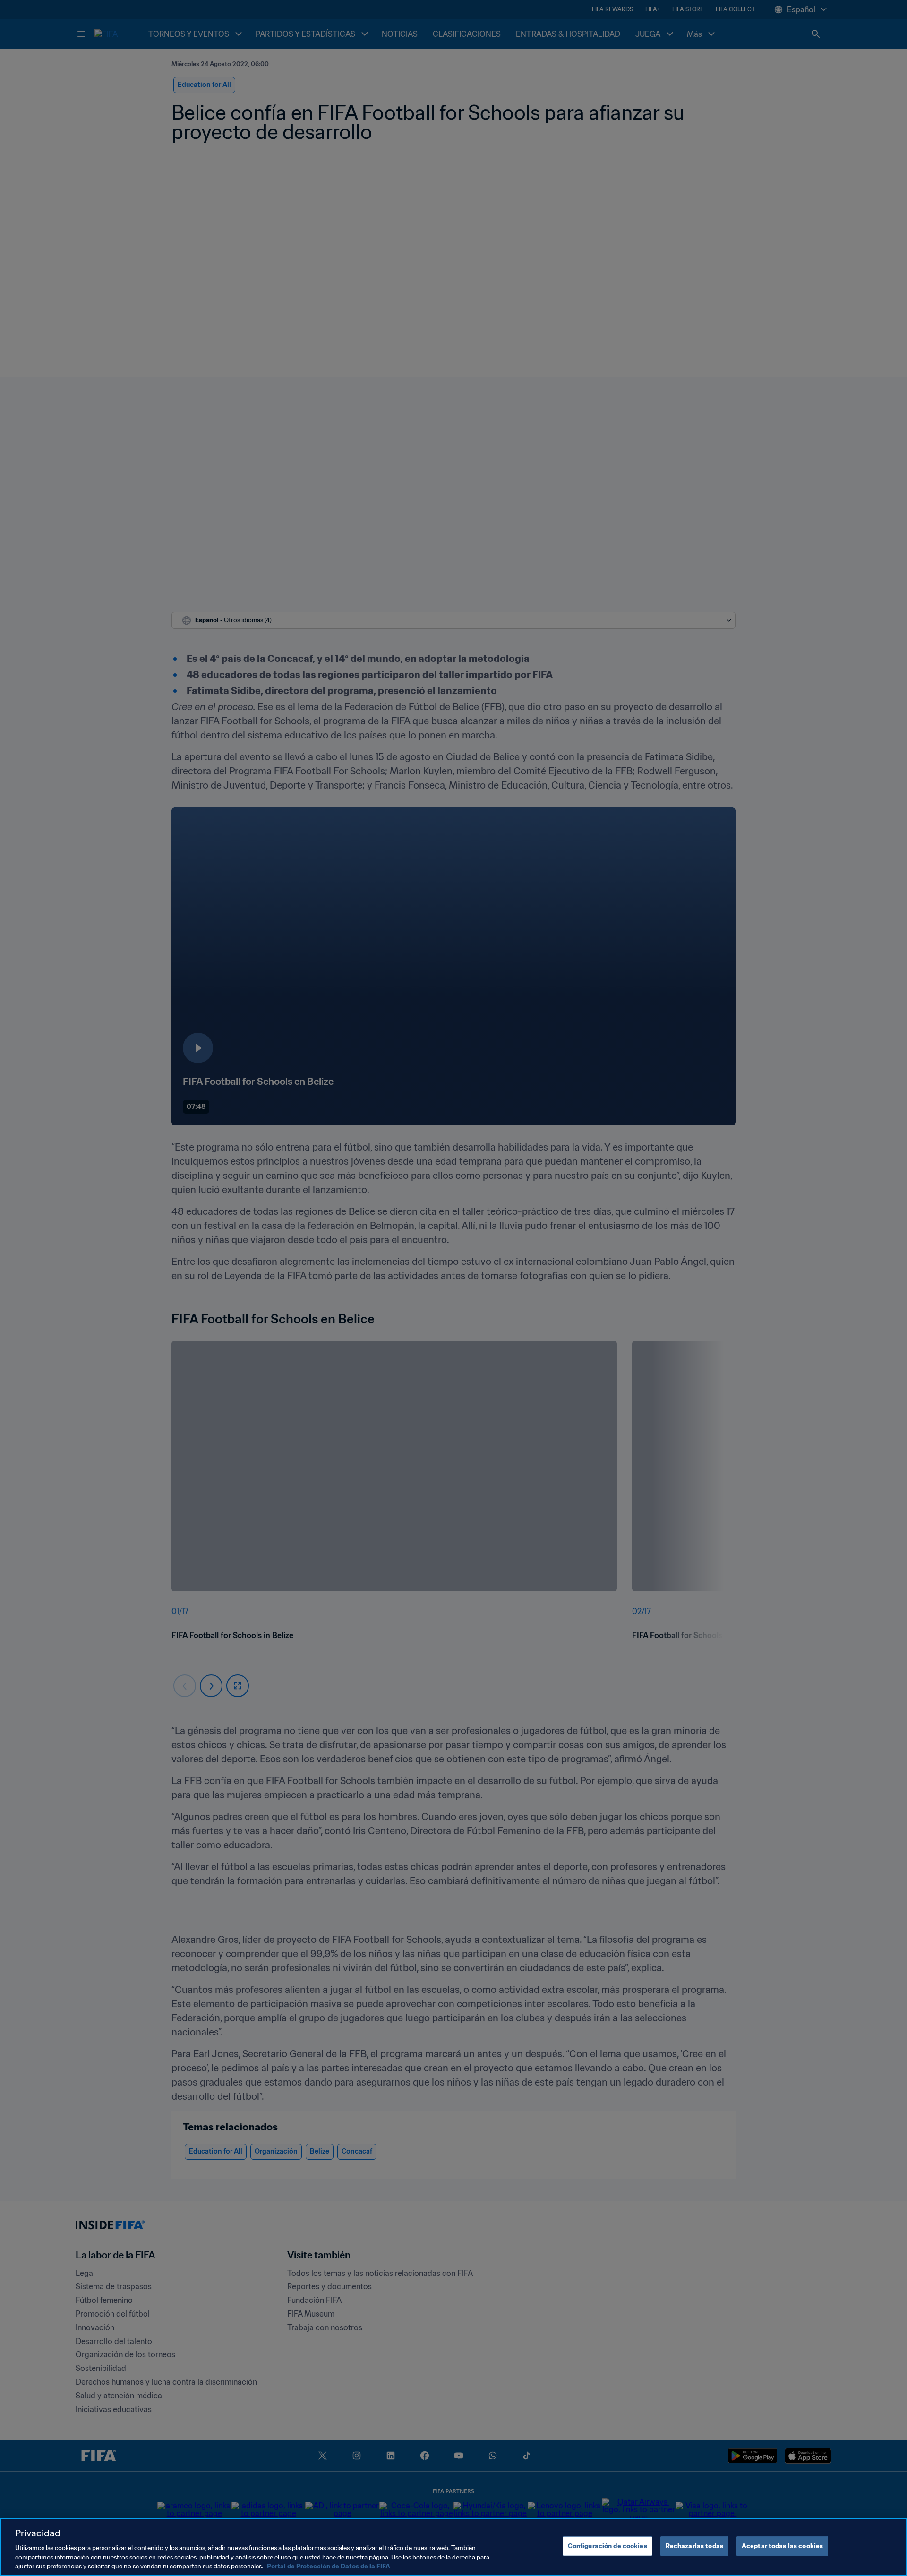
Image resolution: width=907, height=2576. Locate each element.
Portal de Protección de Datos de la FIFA (329, 2566)
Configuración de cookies (608, 2546)
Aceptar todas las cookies (782, 2546)
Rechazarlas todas (694, 2546)
